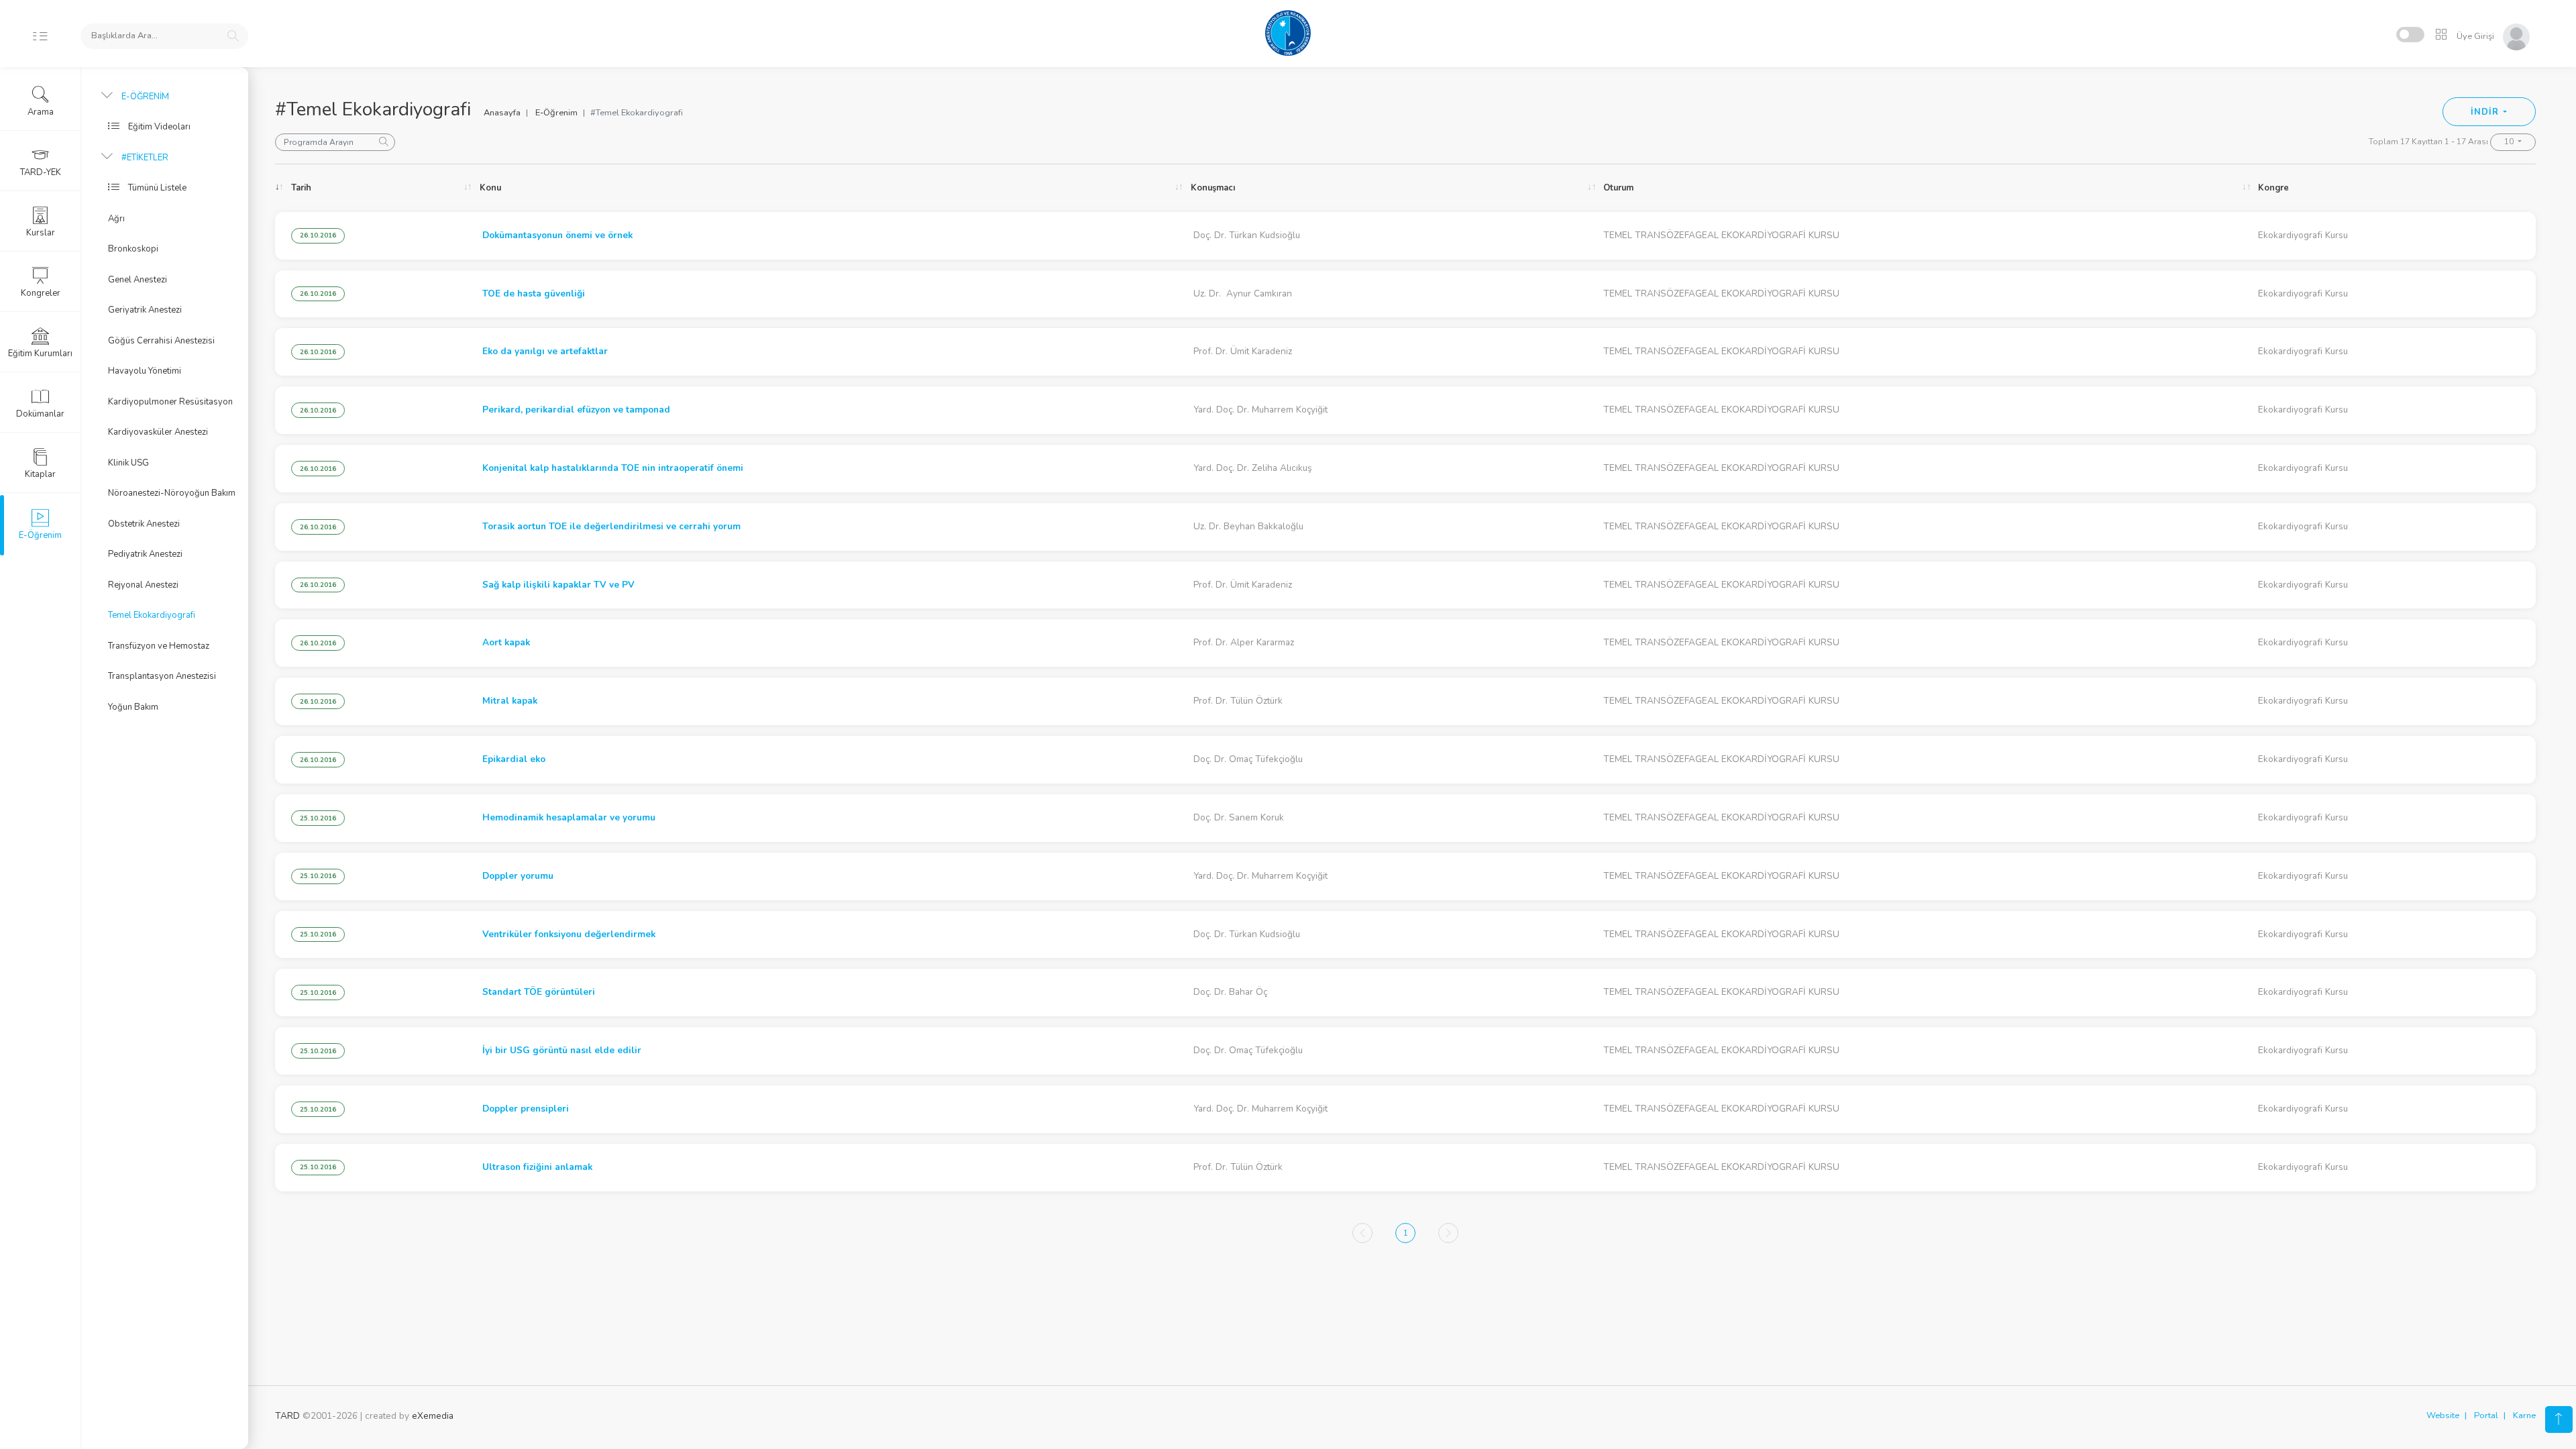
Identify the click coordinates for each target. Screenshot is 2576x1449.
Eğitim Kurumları (40, 354)
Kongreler (41, 293)
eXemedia (433, 1416)
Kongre (2273, 188)
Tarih (301, 188)
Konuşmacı (1213, 188)
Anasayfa (502, 113)
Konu (490, 188)
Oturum (1618, 188)
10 (2510, 142)
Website (2443, 1415)
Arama (41, 112)
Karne (2524, 1415)
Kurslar (41, 233)
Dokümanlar (40, 414)
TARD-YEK (41, 172)
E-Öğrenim (556, 113)
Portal (2486, 1415)
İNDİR (2486, 112)
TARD (287, 1416)
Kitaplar (40, 474)
